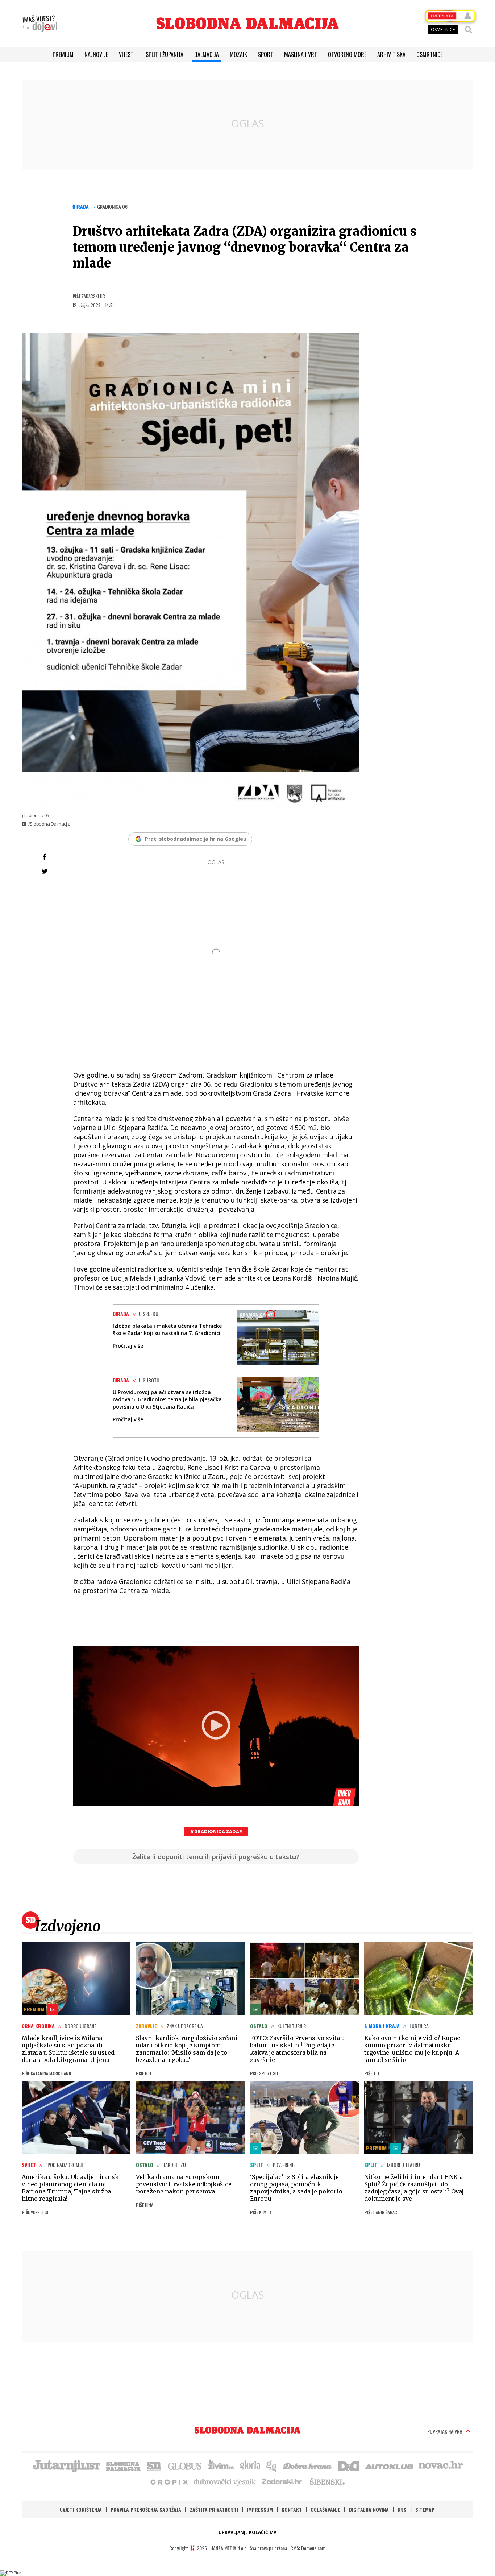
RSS (402, 2509)
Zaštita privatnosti (214, 2509)
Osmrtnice (429, 54)
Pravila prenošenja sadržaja (146, 2509)
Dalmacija (207, 54)
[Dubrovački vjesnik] (225, 2481)
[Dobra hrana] (308, 2465)
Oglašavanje (325, 2509)
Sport (266, 54)
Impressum (260, 2509)
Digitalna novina (369, 2509)
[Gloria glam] (272, 2465)
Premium (63, 54)
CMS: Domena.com (308, 2548)
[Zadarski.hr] (282, 2481)
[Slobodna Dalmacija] (247, 23)
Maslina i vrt (301, 54)
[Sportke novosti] (154, 2465)
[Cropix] (169, 2481)
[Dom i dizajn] (349, 2465)
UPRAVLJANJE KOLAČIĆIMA (247, 2532)
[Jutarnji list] (66, 2465)
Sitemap (425, 2509)
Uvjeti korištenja (81, 2509)
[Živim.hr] (221, 2465)
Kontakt (292, 2509)
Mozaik (238, 54)
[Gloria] (250, 2465)
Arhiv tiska (391, 54)
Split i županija (165, 54)
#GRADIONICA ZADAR (216, 1831)
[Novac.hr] (441, 2465)
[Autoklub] (390, 2465)
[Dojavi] (40, 24)
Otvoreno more (347, 54)
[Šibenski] (327, 2481)
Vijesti (127, 54)
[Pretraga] (469, 30)
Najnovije (96, 54)
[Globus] (185, 2465)
